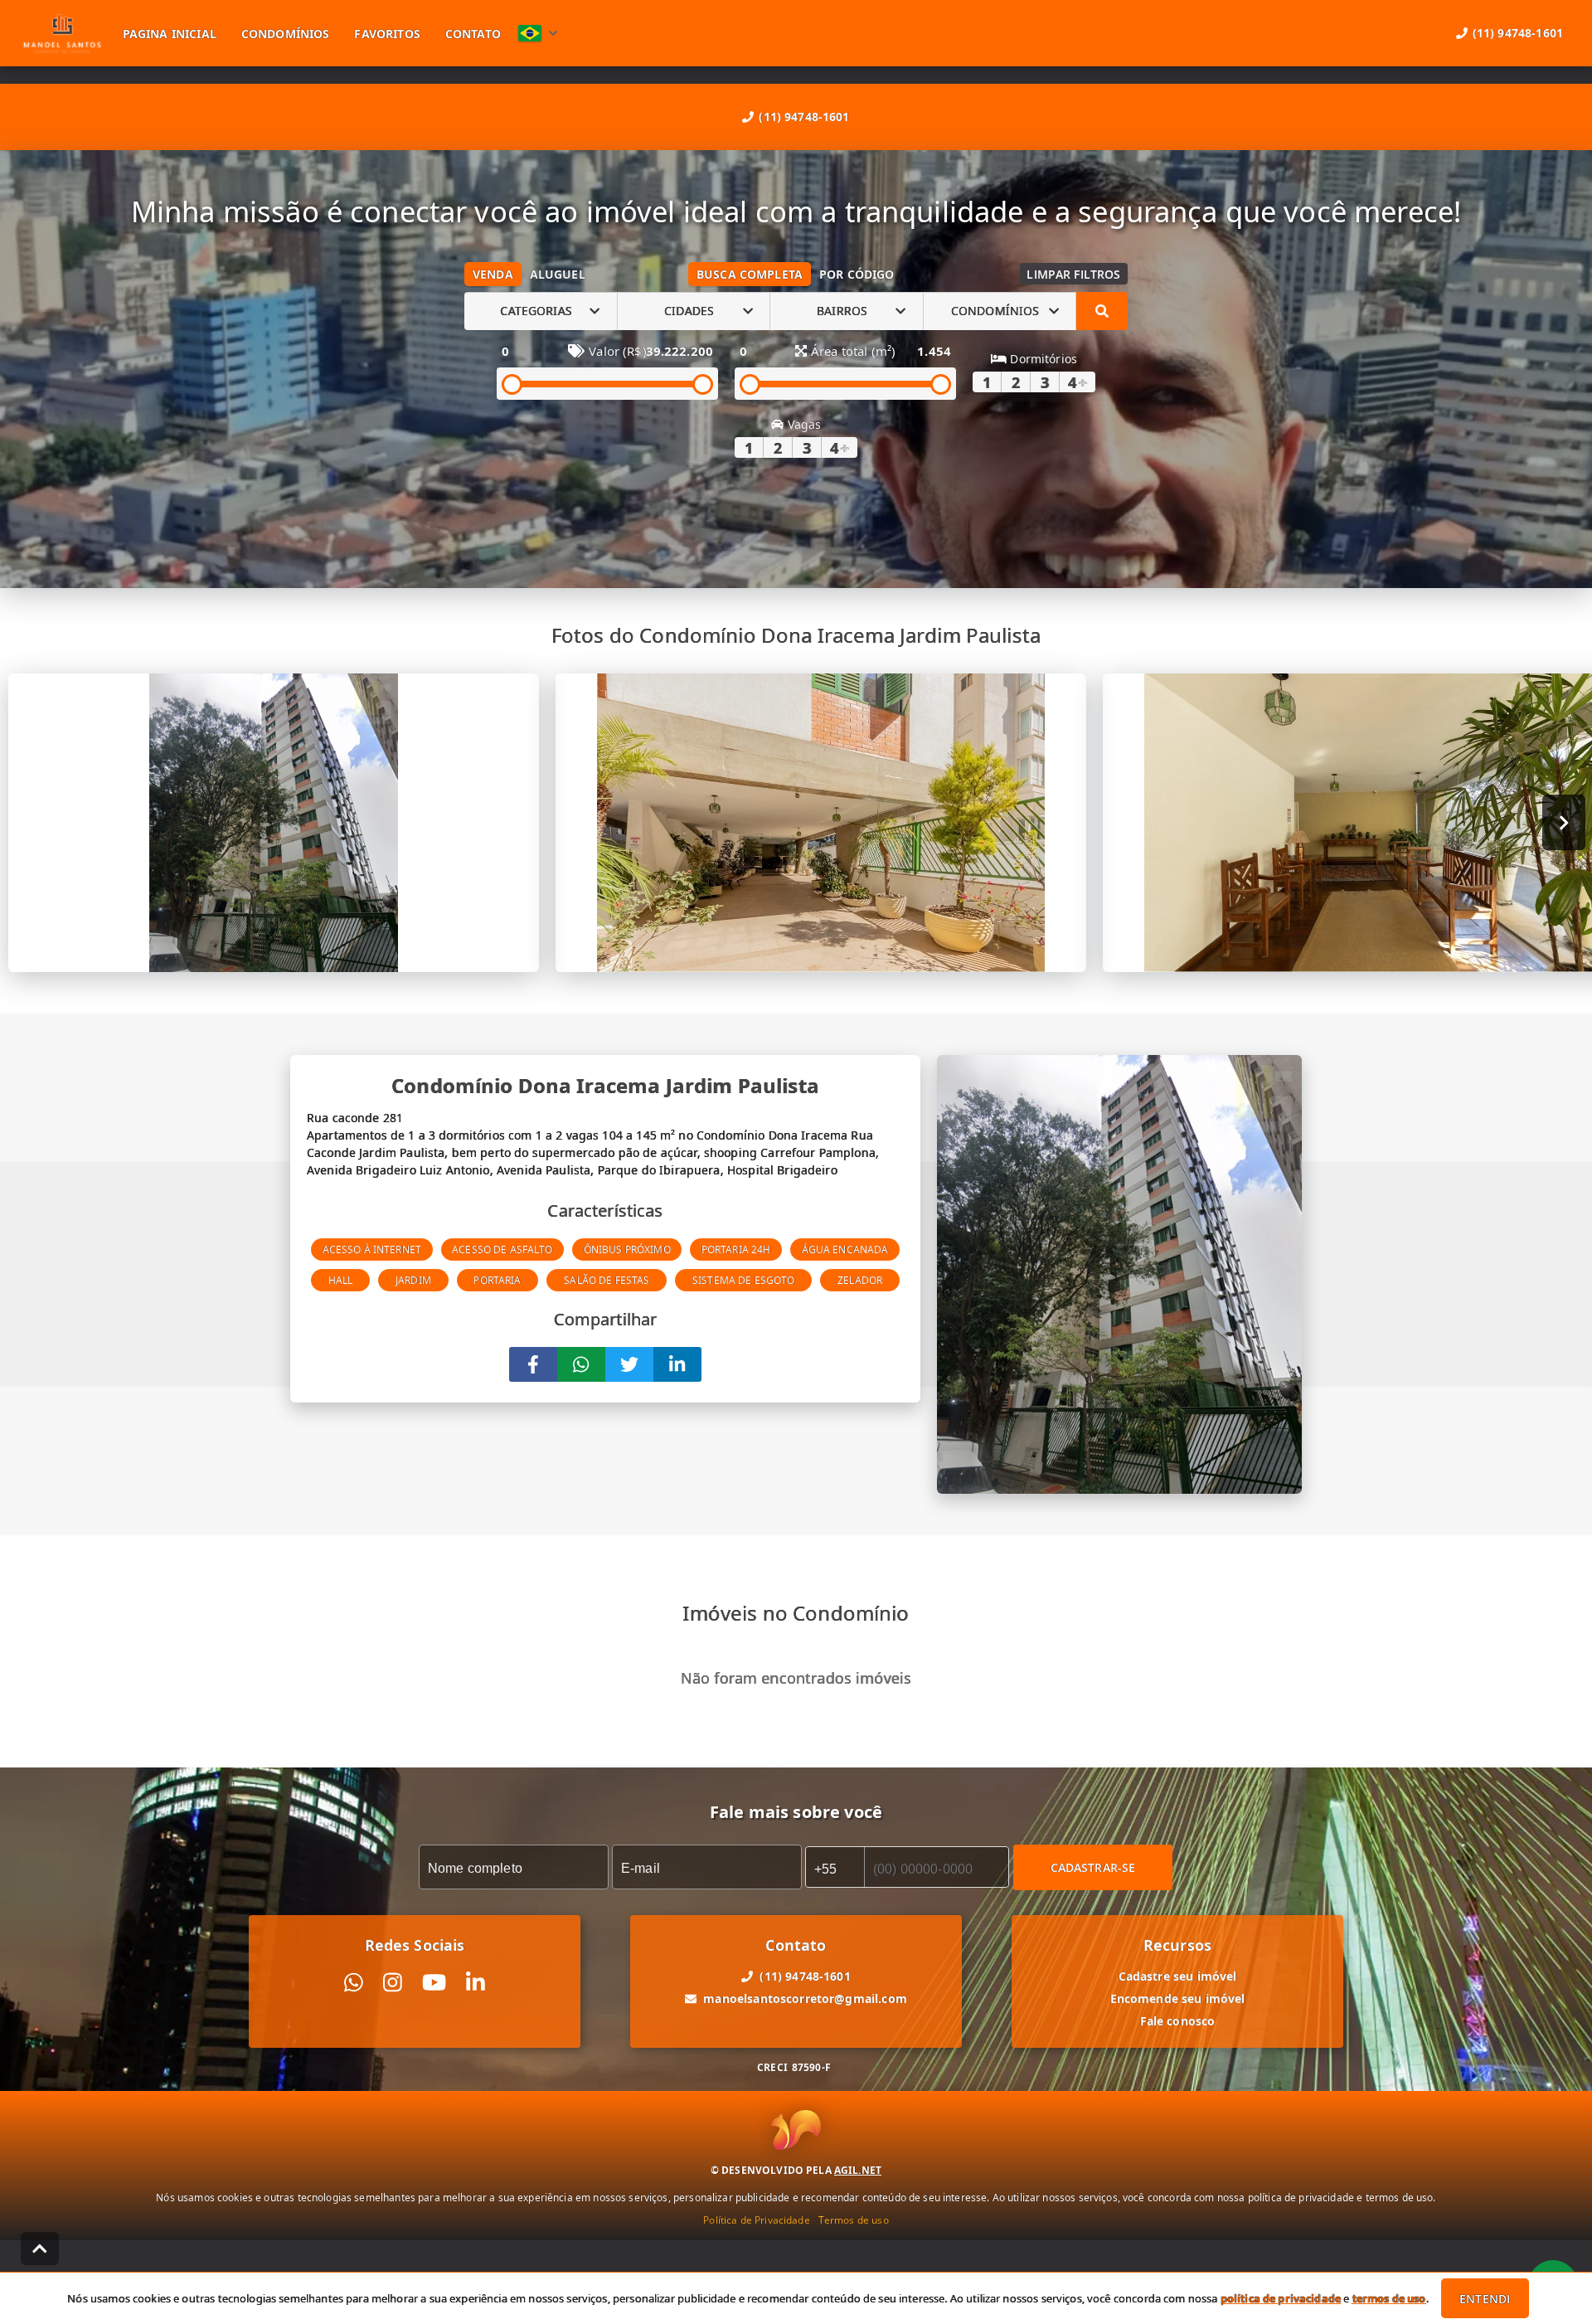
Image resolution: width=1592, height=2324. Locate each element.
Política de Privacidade (756, 2220)
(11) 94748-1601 (804, 117)
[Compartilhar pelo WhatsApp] (581, 1364)
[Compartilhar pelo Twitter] (629, 1364)
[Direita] (1564, 822)
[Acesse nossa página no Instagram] (393, 1983)
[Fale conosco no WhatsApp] (354, 1983)
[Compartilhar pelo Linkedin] (677, 1364)
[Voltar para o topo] (40, 2249)
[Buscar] (1102, 311)
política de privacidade (1281, 2298)
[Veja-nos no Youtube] (434, 1983)
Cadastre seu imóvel (1178, 1976)
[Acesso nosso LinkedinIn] (476, 1983)
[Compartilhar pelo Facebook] (533, 1364)
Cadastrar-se (1093, 1867)
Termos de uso (854, 2220)
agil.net (858, 2170)
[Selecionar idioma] (538, 33)
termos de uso (1389, 2298)
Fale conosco (1178, 2021)
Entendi (1485, 2299)
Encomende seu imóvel (1178, 1998)
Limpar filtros (1073, 274)
